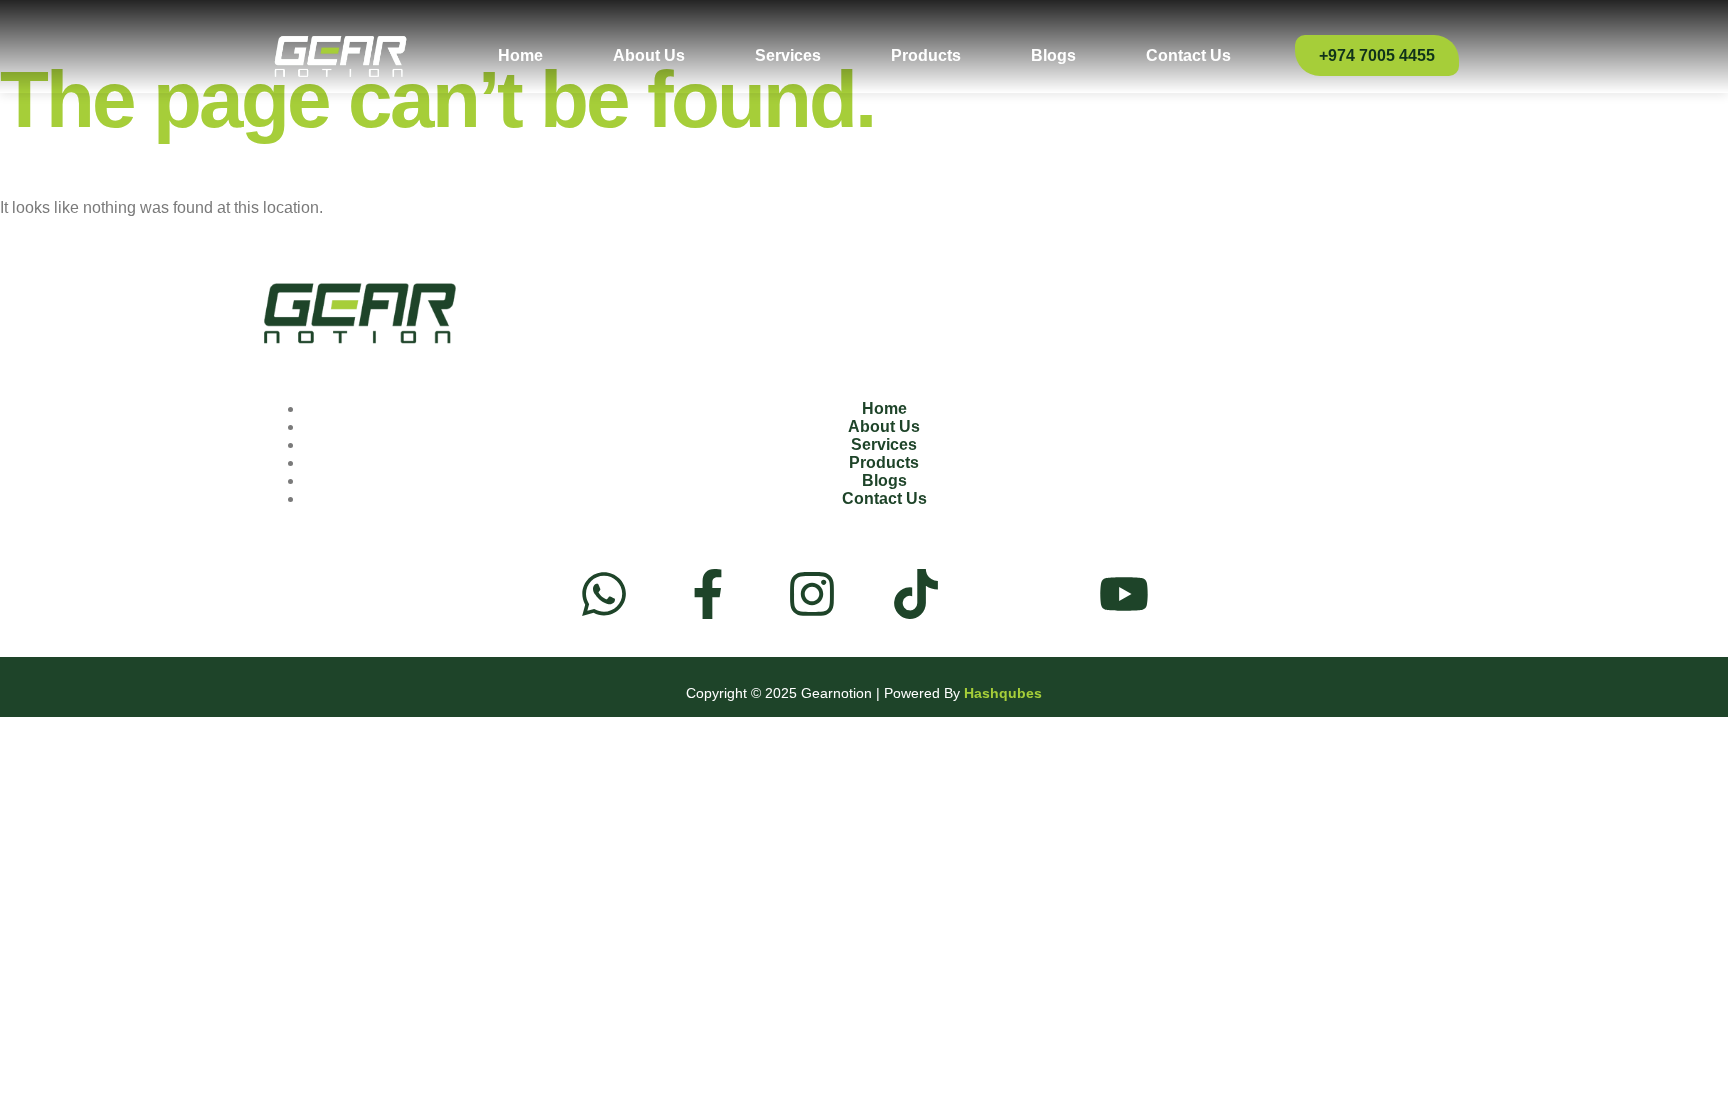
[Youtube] (1124, 598)
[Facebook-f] (708, 598)
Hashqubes (1003, 693)
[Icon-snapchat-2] (1020, 594)
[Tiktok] (916, 598)
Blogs (1053, 55)
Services (788, 55)
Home (520, 55)
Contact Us (1188, 55)
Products (926, 55)
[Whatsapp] (604, 598)
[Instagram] (812, 598)
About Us (649, 55)
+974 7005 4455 (1377, 55)
